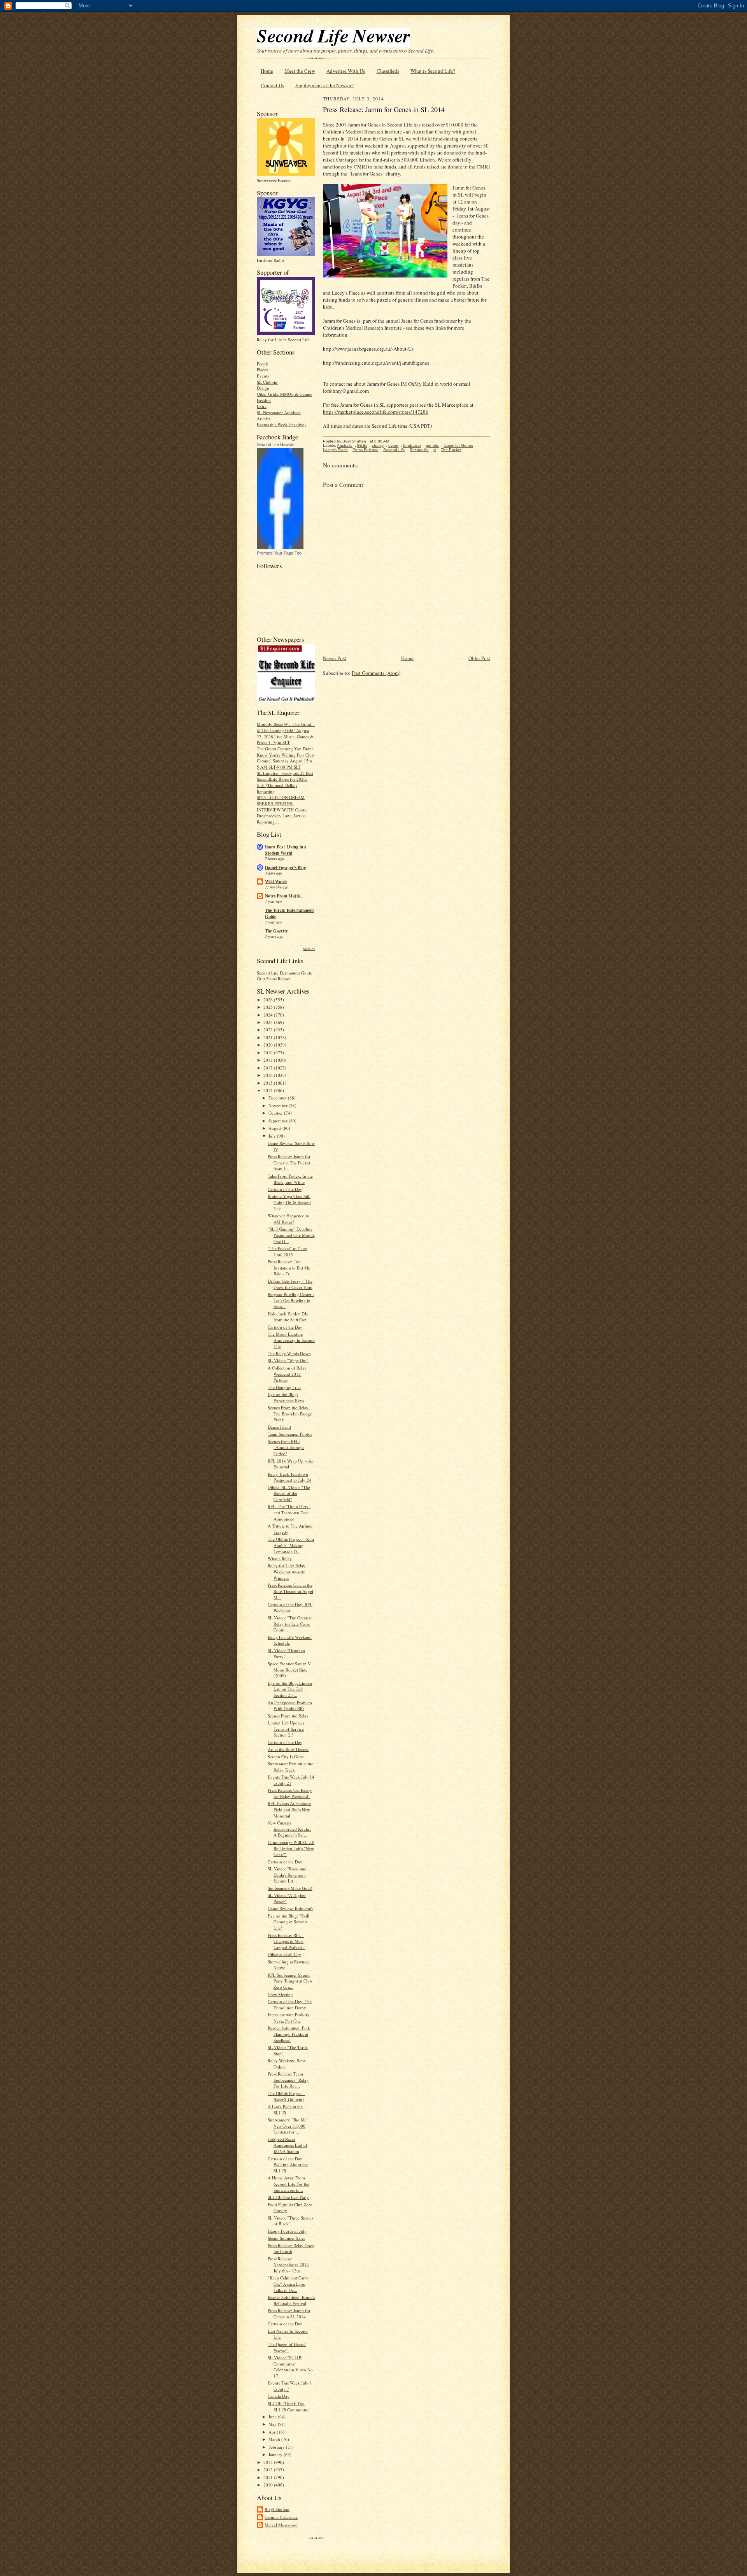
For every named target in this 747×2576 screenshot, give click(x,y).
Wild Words (276, 881)
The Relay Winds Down (289, 1353)
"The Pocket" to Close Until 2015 (288, 1251)
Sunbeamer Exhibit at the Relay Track (290, 1767)
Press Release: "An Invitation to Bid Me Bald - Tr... (289, 1268)
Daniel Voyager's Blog (286, 867)
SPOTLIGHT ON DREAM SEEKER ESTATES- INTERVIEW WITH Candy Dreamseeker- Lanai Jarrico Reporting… (282, 809)
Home (267, 71)
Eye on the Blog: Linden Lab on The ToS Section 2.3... (290, 1689)
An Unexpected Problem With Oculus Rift (290, 1706)
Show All (309, 949)
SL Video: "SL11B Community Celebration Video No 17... (290, 2367)
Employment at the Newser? (324, 85)
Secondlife (419, 450)
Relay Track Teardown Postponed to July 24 (289, 1477)
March (275, 2439)
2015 (269, 1083)
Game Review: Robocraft (290, 1908)
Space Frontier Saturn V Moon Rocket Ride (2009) (289, 1670)
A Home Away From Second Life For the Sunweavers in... (288, 2184)
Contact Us (272, 85)
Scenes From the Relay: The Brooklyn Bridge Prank (290, 1414)
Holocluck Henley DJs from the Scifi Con (288, 1317)
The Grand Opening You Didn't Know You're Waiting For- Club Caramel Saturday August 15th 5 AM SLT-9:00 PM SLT (285, 758)
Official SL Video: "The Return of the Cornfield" (289, 1493)
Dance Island (279, 1427)
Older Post (479, 658)
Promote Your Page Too (279, 553)
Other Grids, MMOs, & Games (284, 394)
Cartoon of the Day (285, 1189)
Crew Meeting (280, 1994)
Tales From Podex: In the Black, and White (290, 1179)
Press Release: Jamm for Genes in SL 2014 (289, 2313)
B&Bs (362, 445)
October (276, 1113)
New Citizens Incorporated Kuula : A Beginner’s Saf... (289, 1829)
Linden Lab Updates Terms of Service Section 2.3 (286, 1729)
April (274, 2432)
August (275, 1128)
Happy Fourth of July (287, 2231)
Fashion (264, 400)
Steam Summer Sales (286, 2238)
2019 (269, 1053)
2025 (269, 1007)
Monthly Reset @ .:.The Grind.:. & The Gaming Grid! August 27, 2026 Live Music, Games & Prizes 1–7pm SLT (286, 733)
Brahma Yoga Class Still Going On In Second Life (289, 1202)
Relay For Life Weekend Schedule (290, 1640)
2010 (269, 2485)
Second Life (394, 450)
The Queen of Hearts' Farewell (287, 2347)
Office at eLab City (284, 1954)
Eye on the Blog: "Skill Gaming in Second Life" (288, 1922)
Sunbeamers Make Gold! (290, 1888)
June (273, 2417)
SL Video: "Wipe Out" (288, 1360)
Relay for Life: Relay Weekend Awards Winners (287, 1572)
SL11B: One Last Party (288, 2197)
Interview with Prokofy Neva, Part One (289, 2018)
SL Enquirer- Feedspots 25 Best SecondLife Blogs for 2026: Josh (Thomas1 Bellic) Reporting (285, 782)
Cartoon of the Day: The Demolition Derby (290, 2004)
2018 (269, 1060)
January (276, 2454)
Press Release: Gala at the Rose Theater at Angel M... (290, 1591)
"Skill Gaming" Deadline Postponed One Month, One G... (291, 1235)
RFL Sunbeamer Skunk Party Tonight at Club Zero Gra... (290, 1981)
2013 (269, 2462)
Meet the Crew (300, 71)
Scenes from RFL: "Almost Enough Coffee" (286, 1447)
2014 (269, 1090)
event (393, 445)
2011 (269, 2477)
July (273, 1136)
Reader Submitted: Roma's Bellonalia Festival (291, 2300)
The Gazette (276, 931)
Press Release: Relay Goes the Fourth (291, 2249)
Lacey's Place (335, 450)
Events (263, 376)
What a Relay (280, 1558)
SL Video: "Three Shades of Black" (290, 2221)
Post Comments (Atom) (376, 673)
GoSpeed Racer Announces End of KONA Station (288, 2145)
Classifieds (388, 71)
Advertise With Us (346, 71)
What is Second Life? (433, 71)
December (278, 1098)
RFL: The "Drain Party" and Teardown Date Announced (289, 1512)
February (277, 2447)
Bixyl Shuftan (277, 2509)
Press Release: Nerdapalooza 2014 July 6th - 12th (288, 2265)
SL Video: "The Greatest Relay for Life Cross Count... (290, 1624)
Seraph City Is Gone (286, 1757)
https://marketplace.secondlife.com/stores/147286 (376, 412)
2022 (269, 1030)
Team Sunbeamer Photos (290, 1434)
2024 (269, 1015)
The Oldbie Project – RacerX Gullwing (286, 2096)
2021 (269, 1037)
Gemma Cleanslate (281, 2517)
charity (378, 445)
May (273, 2424)
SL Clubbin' (267, 382)
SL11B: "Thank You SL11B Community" (289, 2407)
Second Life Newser (276, 444)
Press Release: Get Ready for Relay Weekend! (290, 1793)
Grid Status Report (273, 979)
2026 (269, 1000)
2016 (269, 1075)
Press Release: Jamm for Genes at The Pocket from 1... (289, 1162)
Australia (345, 445)
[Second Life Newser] (280, 547)
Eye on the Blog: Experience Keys (286, 1397)
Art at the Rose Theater (288, 1749)
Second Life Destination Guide (284, 973)
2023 (269, 1022)
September (279, 1121)
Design (263, 388)
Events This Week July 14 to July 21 (291, 1780)
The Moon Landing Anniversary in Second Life (291, 1340)
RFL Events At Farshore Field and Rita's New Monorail (289, 1809)
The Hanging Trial (284, 1387)
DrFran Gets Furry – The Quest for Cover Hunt (290, 1284)
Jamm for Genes (458, 445)
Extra (262, 406)
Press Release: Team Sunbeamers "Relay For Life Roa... (288, 2080)
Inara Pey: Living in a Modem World (286, 850)
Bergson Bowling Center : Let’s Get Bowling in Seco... (291, 1300)
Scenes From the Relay (288, 1716)
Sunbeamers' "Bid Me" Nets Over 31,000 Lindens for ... (288, 2126)
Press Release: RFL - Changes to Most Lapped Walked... (287, 1941)
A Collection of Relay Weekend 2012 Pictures (287, 1374)
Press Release (366, 450)
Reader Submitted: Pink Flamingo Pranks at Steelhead (289, 2034)
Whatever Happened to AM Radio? (288, 1219)
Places (262, 370)
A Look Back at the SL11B (285, 2110)
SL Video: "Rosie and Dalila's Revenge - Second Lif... (287, 1875)
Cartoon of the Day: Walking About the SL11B (288, 2165)
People (263, 364)
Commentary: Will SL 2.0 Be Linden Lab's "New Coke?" (291, 1848)
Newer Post (335, 658)
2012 (269, 2470)
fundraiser (412, 445)
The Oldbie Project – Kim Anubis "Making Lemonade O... (291, 1545)
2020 (269, 1045)
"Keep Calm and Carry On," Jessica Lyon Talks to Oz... (288, 2284)
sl (435, 450)
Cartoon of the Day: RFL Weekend (290, 1608)
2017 (269, 1068)
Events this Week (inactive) (281, 424)
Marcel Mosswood (281, 2525)
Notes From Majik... (284, 896)
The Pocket (451, 450)
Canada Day (279, 2396)
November (279, 1105)
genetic (432, 445)
